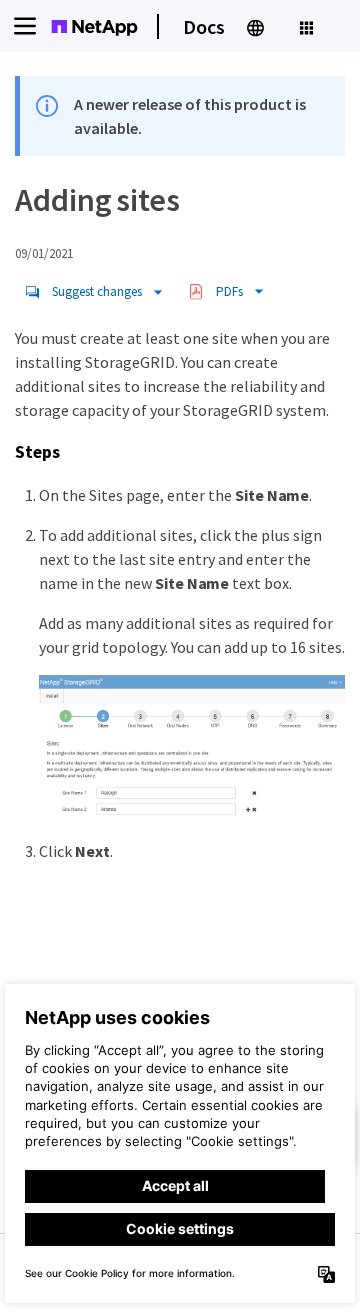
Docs (204, 26)
